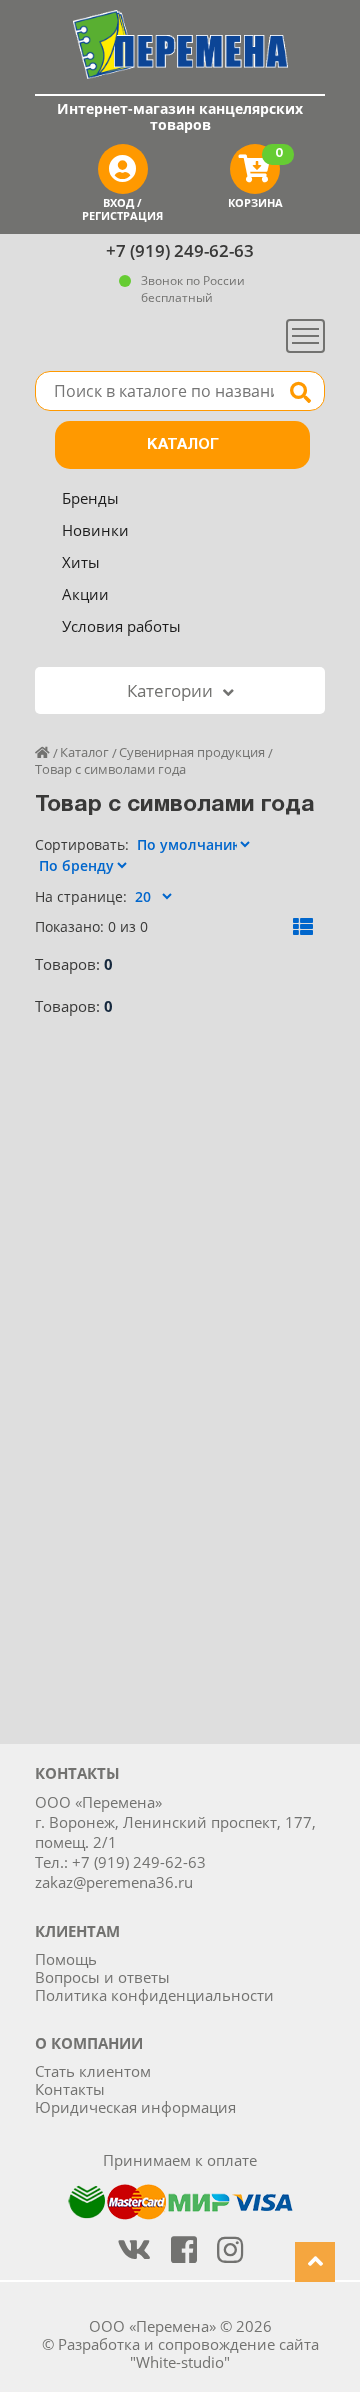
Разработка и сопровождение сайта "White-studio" (188, 2353)
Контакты (70, 2089)
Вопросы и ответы (102, 1977)
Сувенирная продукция (192, 752)
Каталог (183, 445)
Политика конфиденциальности (154, 1995)
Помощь (66, 1959)
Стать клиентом (93, 2071)
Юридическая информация (135, 2107)
